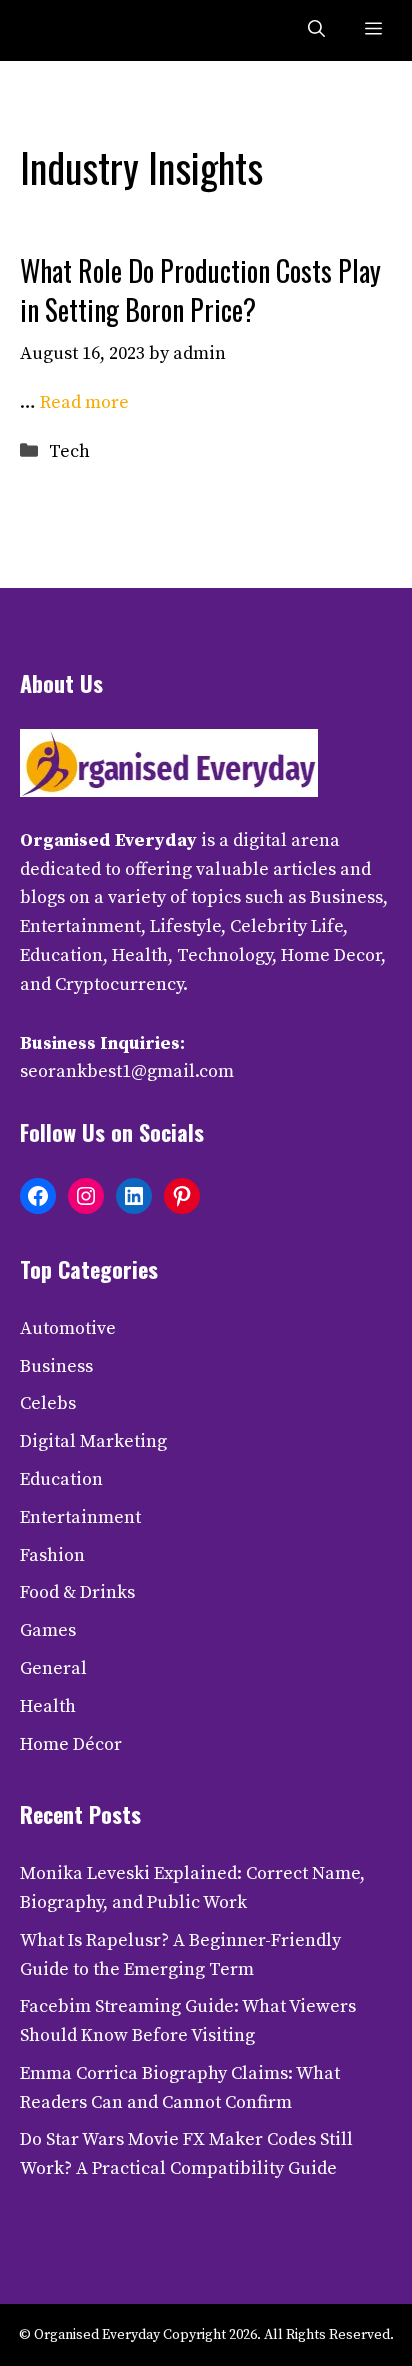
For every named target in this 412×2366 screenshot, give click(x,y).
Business (56, 1366)
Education (61, 1479)
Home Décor (71, 1744)
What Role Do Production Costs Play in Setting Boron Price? (200, 290)
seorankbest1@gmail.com (127, 1071)
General (53, 1668)
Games (48, 1630)
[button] (316, 30)
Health (48, 1706)
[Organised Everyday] (62, 30)
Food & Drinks (77, 1592)
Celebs (48, 1403)
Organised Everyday (108, 840)
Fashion (52, 1555)
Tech (69, 451)
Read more (84, 402)
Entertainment (80, 1517)
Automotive (68, 1328)
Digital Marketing (93, 1441)
